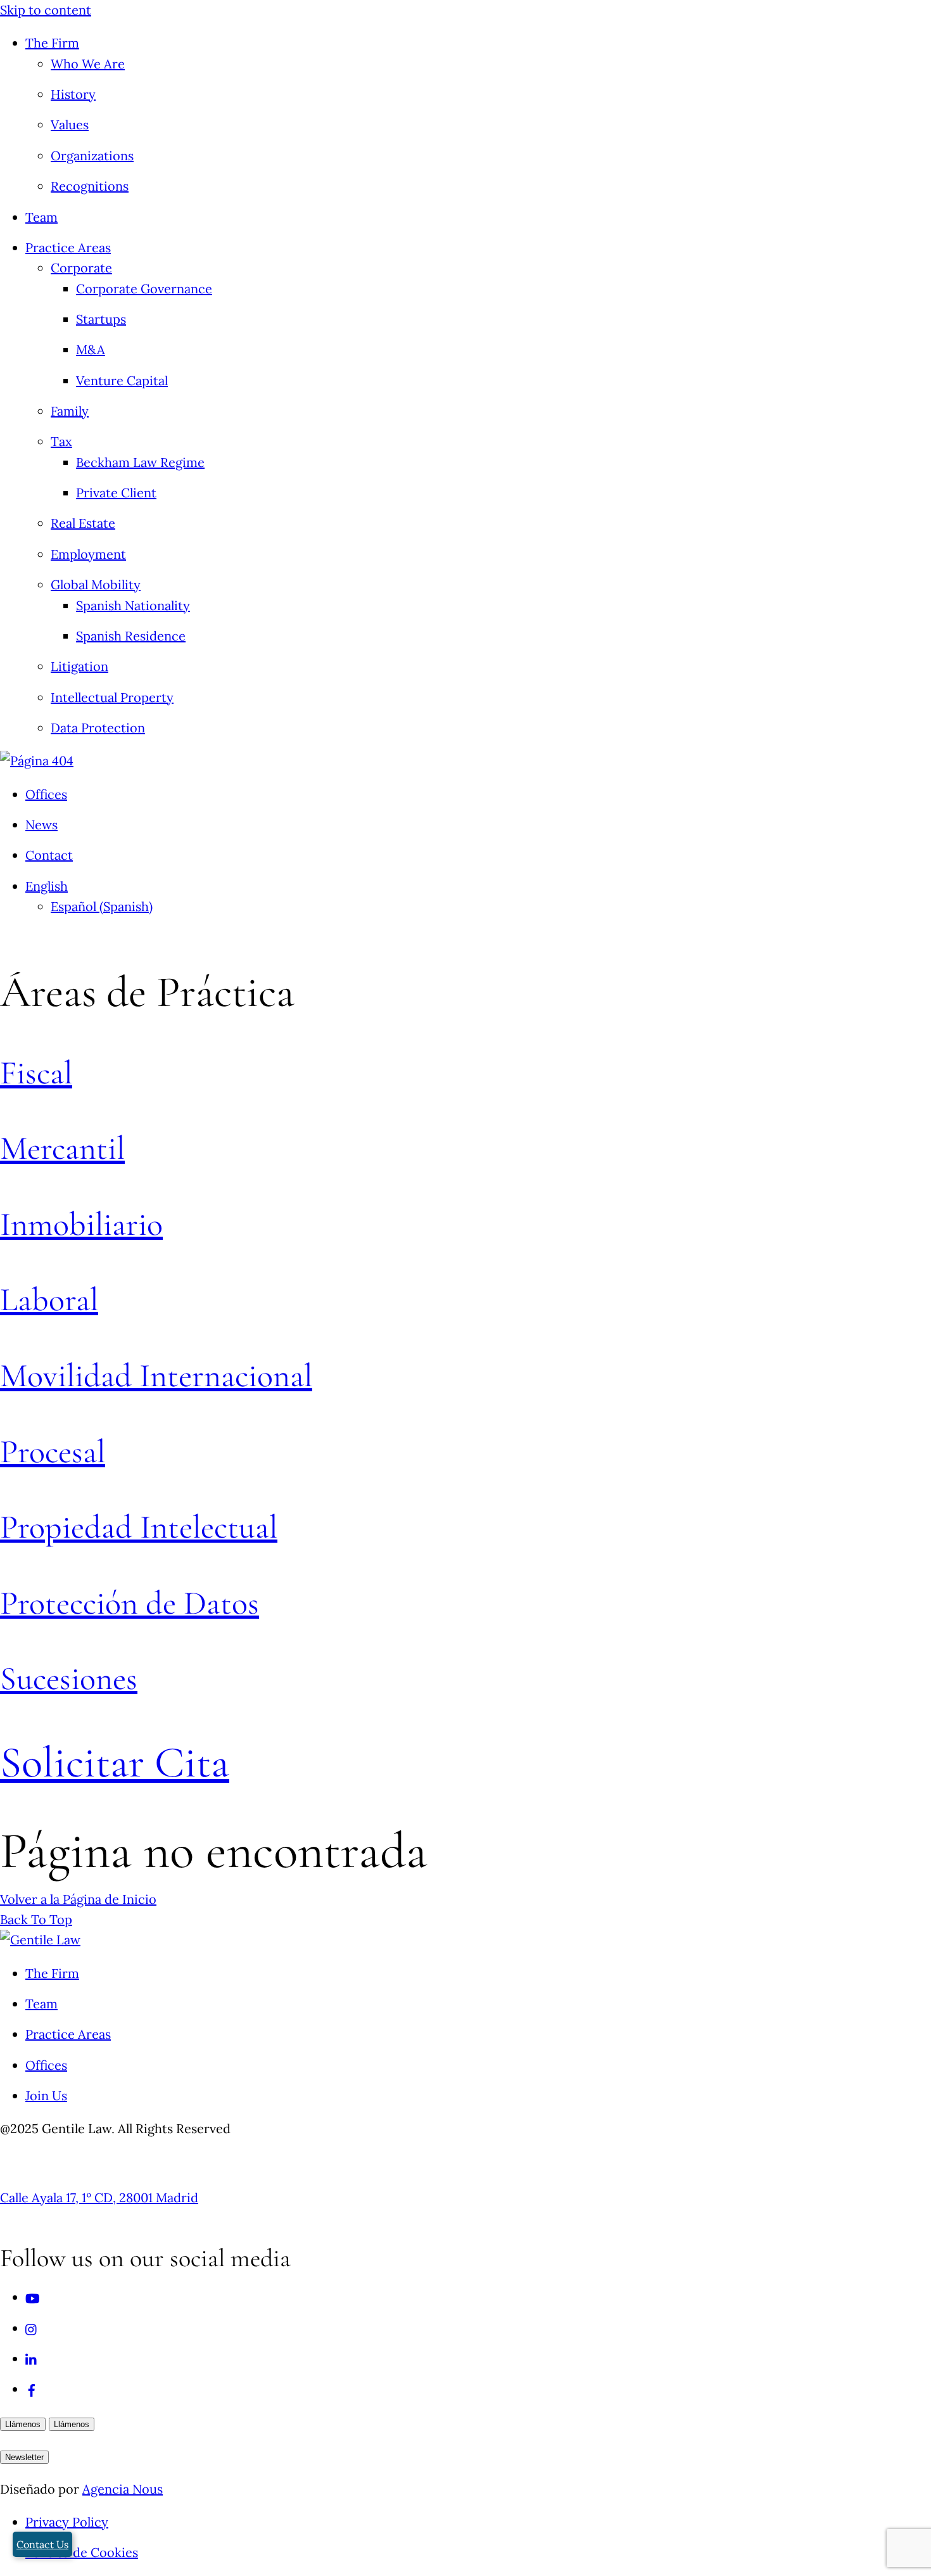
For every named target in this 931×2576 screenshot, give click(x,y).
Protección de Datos (130, 1603)
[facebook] (32, 2389)
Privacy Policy (67, 2522)
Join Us (46, 2095)
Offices (46, 794)
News (41, 825)
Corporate (81, 268)
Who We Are (88, 64)
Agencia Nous (123, 2489)
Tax (61, 441)
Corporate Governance (144, 289)
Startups (101, 319)
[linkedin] (32, 2358)
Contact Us (42, 2544)
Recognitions (90, 186)
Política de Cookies (82, 2552)
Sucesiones (69, 1679)
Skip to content (46, 10)
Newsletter (24, 2457)
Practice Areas (68, 247)
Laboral (49, 1300)
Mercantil (62, 1148)
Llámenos (23, 2424)
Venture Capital (122, 380)
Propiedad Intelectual (139, 1527)
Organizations (92, 156)
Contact (49, 855)
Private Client (116, 493)
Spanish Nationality (133, 605)
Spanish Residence (131, 636)
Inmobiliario (81, 1224)
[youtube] (33, 2297)
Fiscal (36, 1073)
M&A (91, 349)
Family (70, 411)
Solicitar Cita (115, 1763)
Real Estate (83, 523)
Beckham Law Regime (140, 462)
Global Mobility (96, 584)
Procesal (53, 1452)
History (73, 94)
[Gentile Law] (40, 1940)
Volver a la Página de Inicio (78, 1899)
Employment (88, 554)
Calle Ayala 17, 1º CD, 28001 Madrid (99, 2197)
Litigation (79, 666)
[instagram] (32, 2328)
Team (41, 217)
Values (70, 124)
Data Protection (98, 728)
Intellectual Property (112, 697)
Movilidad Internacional (156, 1376)
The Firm (52, 43)
